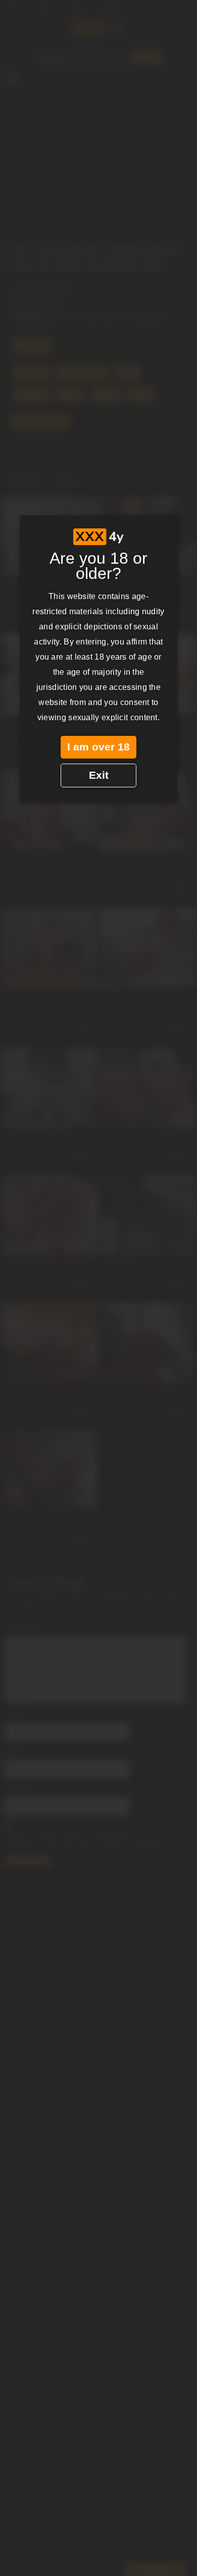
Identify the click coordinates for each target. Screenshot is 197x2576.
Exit (99, 775)
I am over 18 (98, 747)
